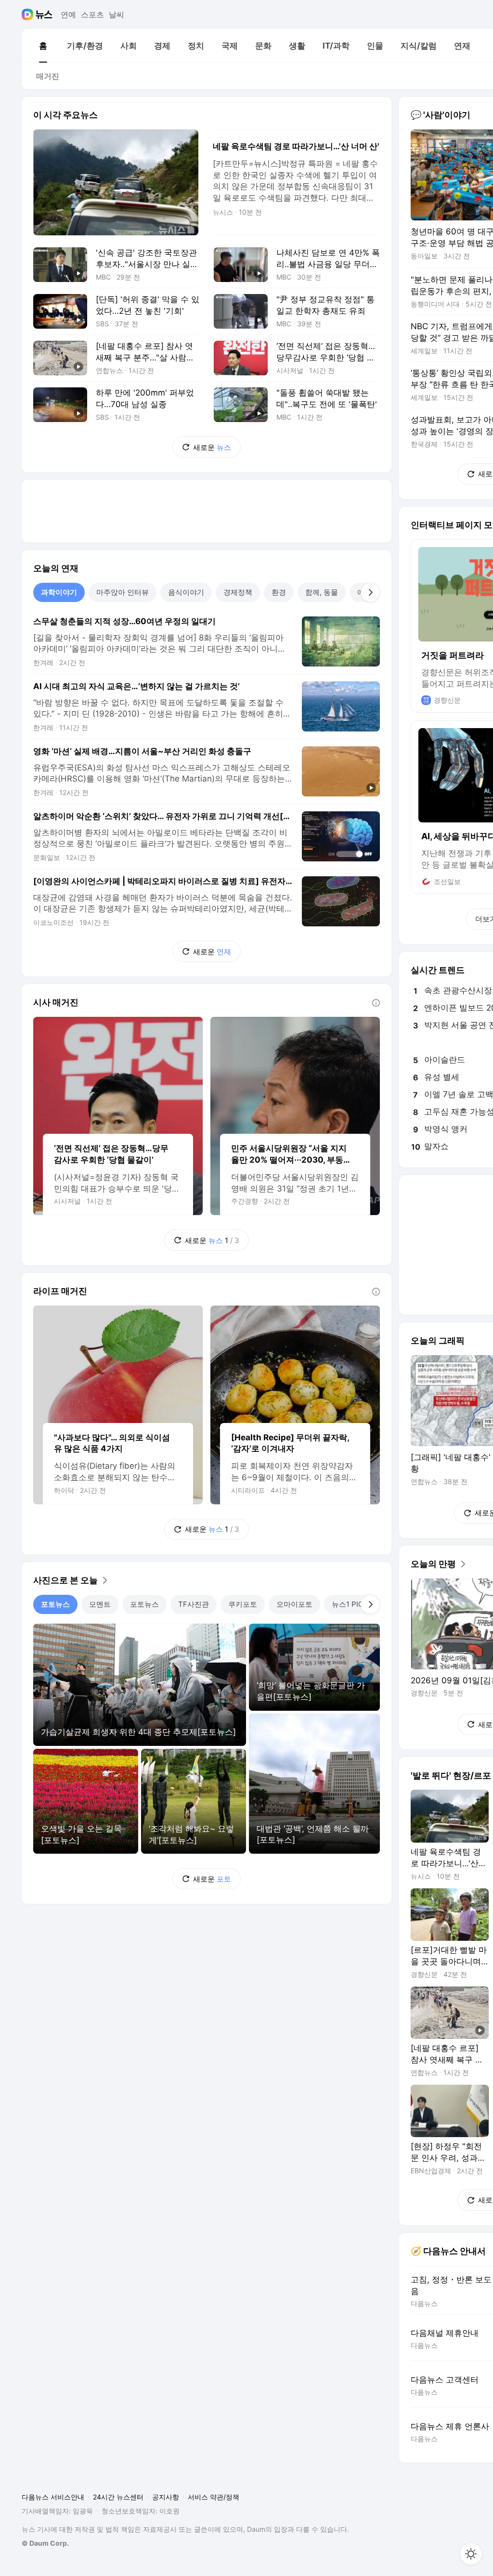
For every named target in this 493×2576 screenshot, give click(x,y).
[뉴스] (44, 14)
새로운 (212, 447)
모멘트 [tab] (100, 1604)
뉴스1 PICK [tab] (350, 1604)
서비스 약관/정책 (214, 2497)
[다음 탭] (370, 592)
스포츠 (92, 14)
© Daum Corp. (45, 2543)
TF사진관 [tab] (194, 1604)
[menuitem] (43, 46)
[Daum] (29, 14)
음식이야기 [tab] (186, 592)
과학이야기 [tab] (59, 592)
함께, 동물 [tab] (322, 592)
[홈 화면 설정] (471, 2554)
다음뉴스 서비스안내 (53, 2497)
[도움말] (376, 1003)
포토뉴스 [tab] (55, 1604)
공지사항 (166, 2497)
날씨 (117, 14)
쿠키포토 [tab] (243, 1604)
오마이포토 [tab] (294, 1604)
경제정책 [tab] (238, 592)
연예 (68, 14)
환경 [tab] (279, 592)
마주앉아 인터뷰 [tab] (123, 592)
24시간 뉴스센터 (118, 2497)
